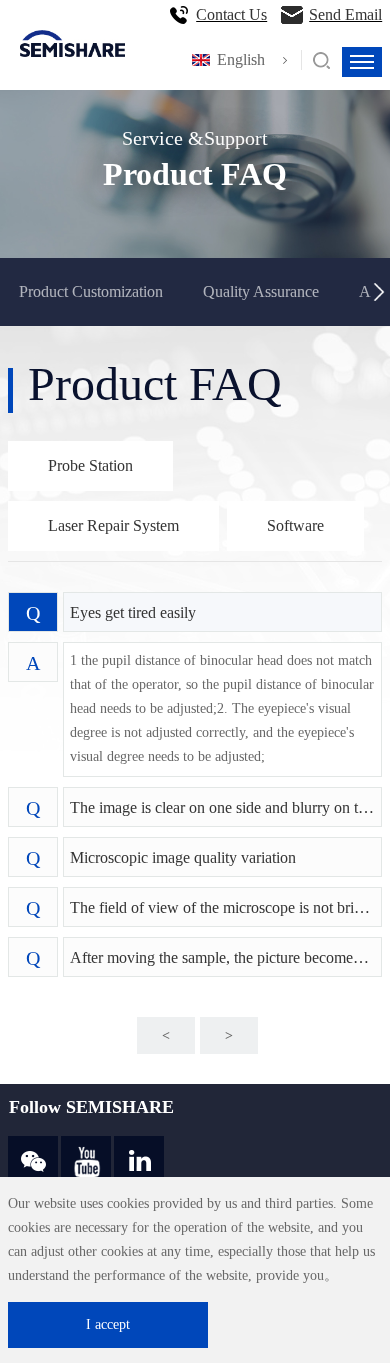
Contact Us (231, 14)
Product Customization (91, 291)
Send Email (345, 14)
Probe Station (90, 465)
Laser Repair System (113, 525)
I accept (108, 1324)
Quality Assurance (261, 291)
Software (295, 525)
